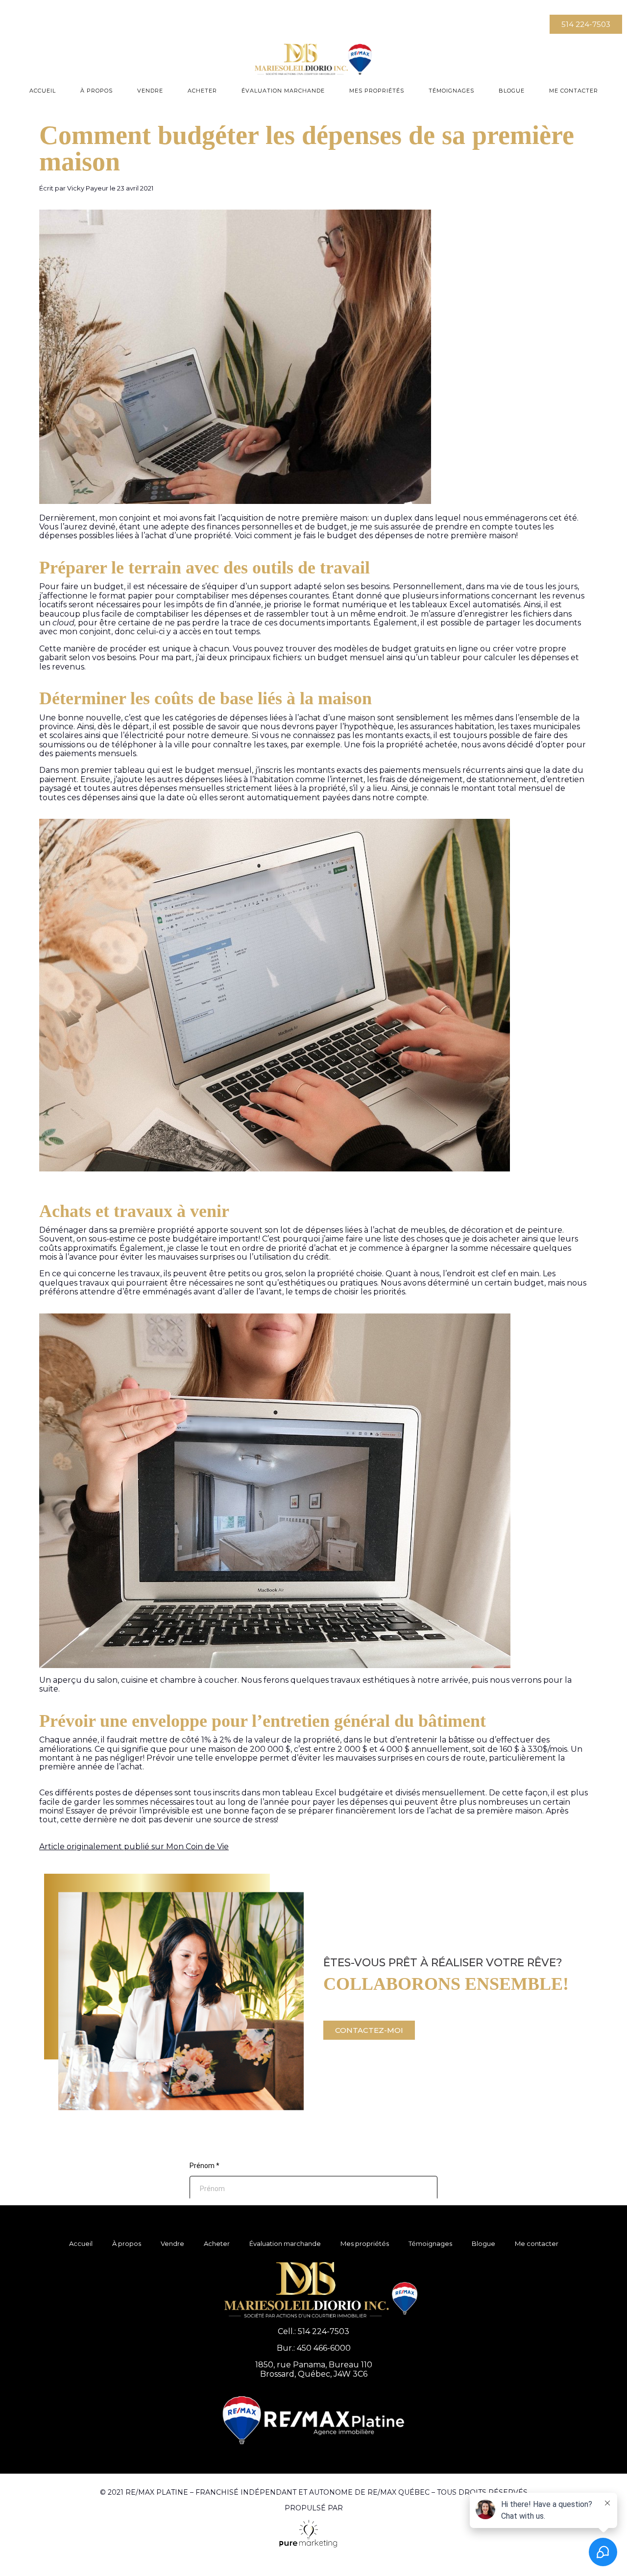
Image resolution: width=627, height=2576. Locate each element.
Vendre (150, 91)
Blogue (512, 91)
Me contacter (574, 91)
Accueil (43, 91)
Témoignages (451, 91)
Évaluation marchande (283, 91)
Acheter (202, 91)
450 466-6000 (324, 2348)
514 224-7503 (324, 2331)
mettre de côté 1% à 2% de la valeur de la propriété (240, 1740)
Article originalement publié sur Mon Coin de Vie (134, 1847)
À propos (96, 91)
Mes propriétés (377, 91)
